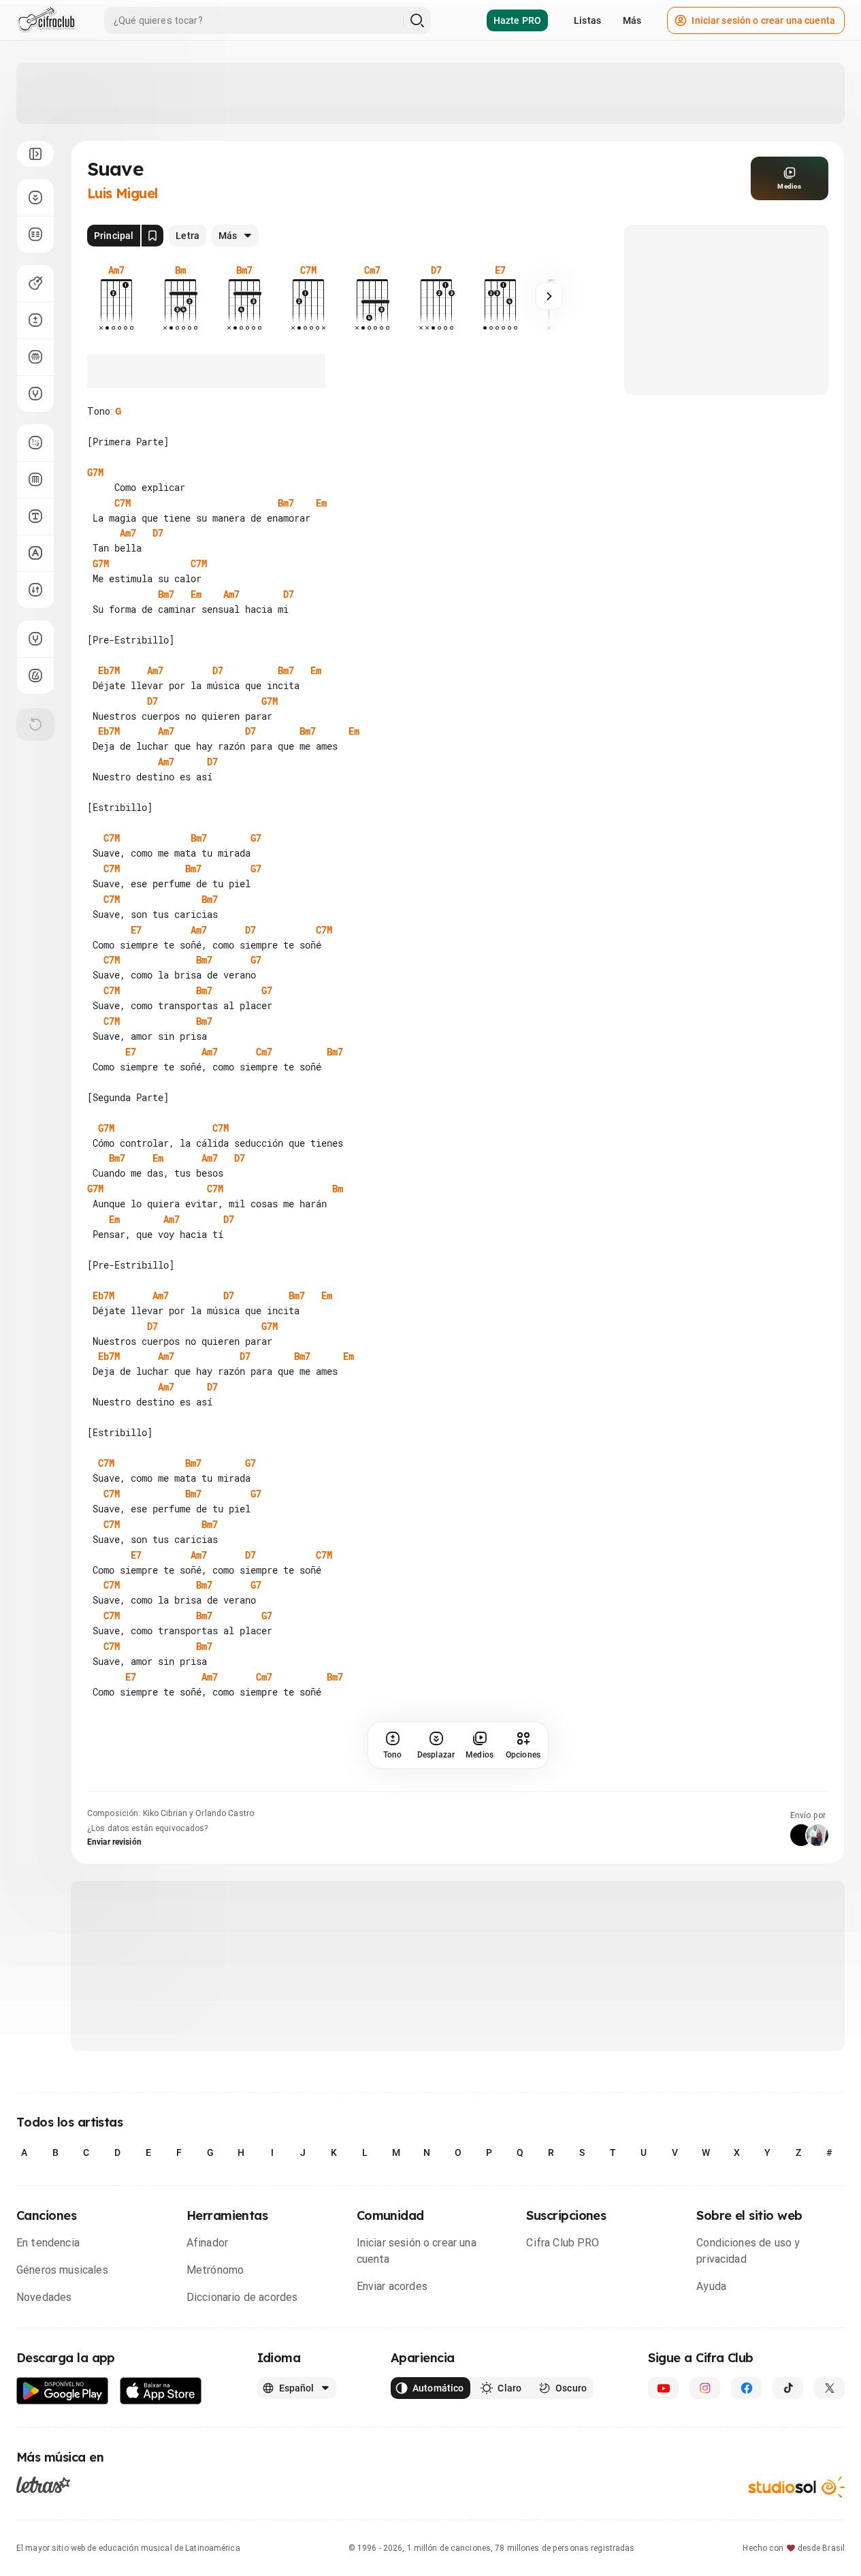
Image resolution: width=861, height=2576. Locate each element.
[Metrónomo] (35, 675)
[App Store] (161, 2391)
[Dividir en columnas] (35, 234)
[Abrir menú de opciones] (35, 154)
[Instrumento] (35, 283)
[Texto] (35, 516)
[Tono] (35, 320)
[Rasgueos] (35, 590)
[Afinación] (35, 394)
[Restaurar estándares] (35, 725)
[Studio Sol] (796, 2487)
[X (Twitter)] (829, 2388)
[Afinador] (35, 639)
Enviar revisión (114, 1842)
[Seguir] (549, 296)
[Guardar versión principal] (152, 236)
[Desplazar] (35, 197)
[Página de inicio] (47, 20)
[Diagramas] (35, 479)
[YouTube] (663, 2388)
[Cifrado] (35, 553)
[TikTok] (788, 2388)
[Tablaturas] (35, 443)
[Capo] (35, 357)
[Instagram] (705, 2388)
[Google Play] (63, 2391)
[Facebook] (746, 2388)
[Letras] (43, 2485)
